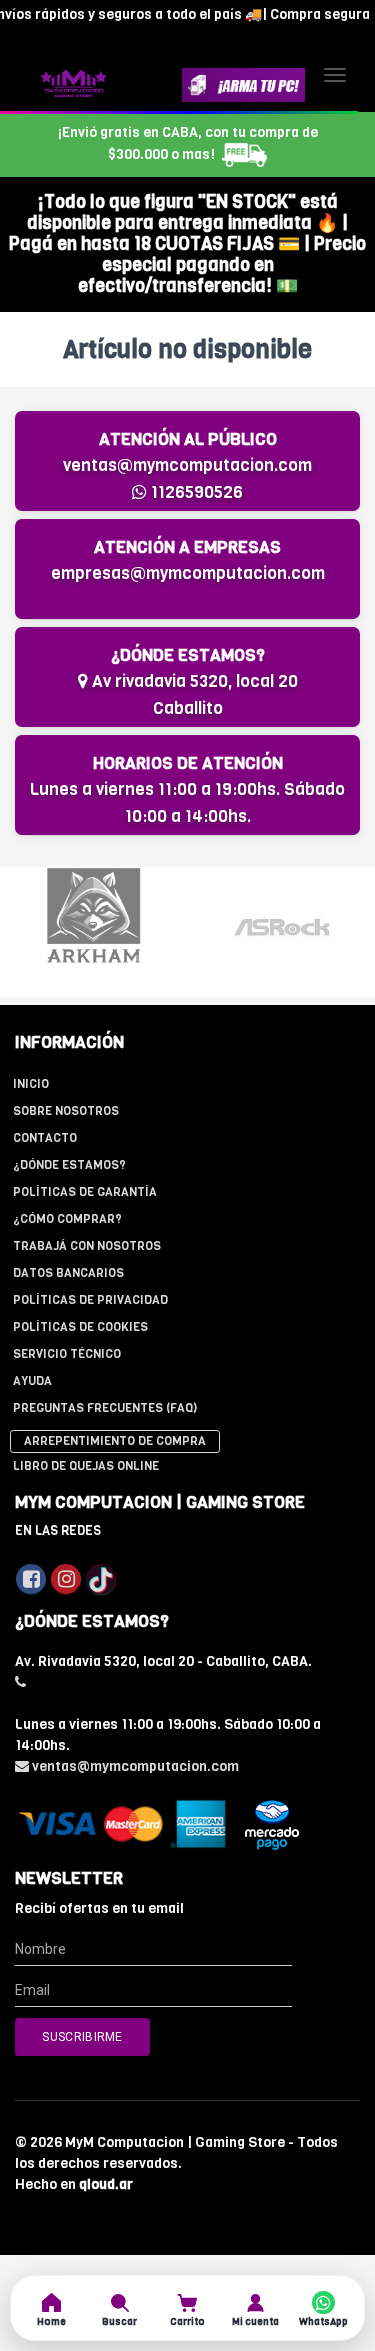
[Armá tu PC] (243, 85)
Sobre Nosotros (66, 1111)
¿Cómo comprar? (67, 1219)
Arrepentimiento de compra (115, 1441)
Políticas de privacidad (90, 1300)
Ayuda (32, 1381)
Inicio (31, 1084)
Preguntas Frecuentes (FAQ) (105, 1408)
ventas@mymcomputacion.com (187, 465)
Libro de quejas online (86, 1466)
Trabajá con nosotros (87, 1246)
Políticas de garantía (85, 1192)
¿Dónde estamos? (69, 1165)
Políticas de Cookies (80, 1327)
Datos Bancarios (68, 1273)
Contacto (45, 1138)
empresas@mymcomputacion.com (188, 573)
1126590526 (195, 492)
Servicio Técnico (67, 1354)
